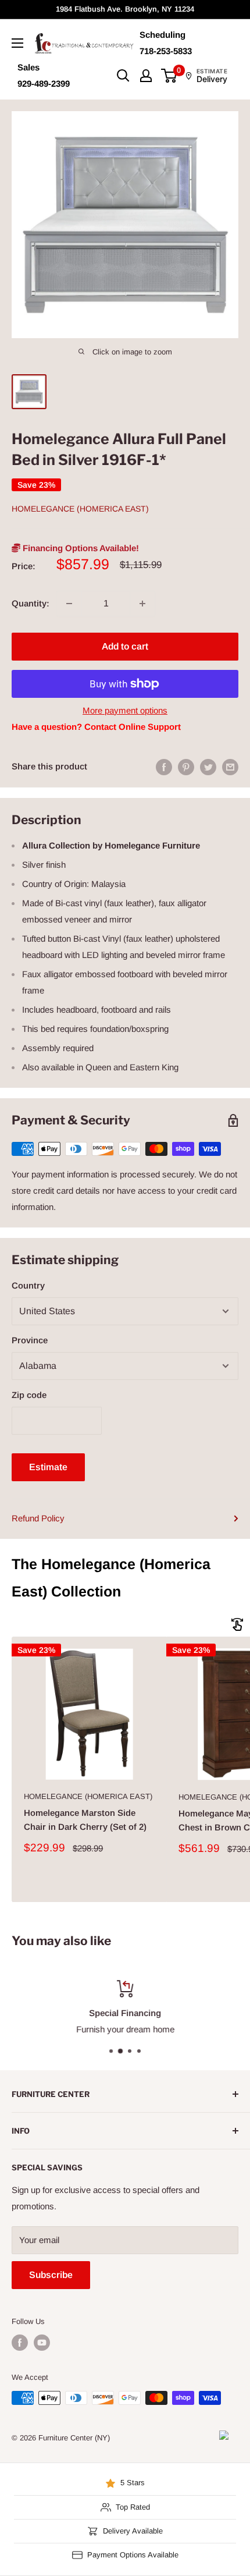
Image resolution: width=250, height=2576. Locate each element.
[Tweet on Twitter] (208, 767)
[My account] (146, 76)
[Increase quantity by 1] (142, 604)
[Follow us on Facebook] (20, 2343)
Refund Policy (38, 1518)
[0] (169, 76)
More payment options (125, 710)
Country (28, 1285)
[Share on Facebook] (164, 767)
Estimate (48, 1467)
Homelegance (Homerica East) (80, 509)
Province (30, 1340)
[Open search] (123, 76)
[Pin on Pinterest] (186, 767)
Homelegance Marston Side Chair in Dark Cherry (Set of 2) (85, 1819)
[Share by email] (230, 767)
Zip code (29, 1395)
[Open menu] (17, 43)
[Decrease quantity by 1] (69, 604)
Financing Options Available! (80, 548)
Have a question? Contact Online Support (96, 727)
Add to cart (125, 646)
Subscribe (51, 2275)
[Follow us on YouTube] (42, 2343)
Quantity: (31, 603)
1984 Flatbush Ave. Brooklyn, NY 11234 (125, 9)
